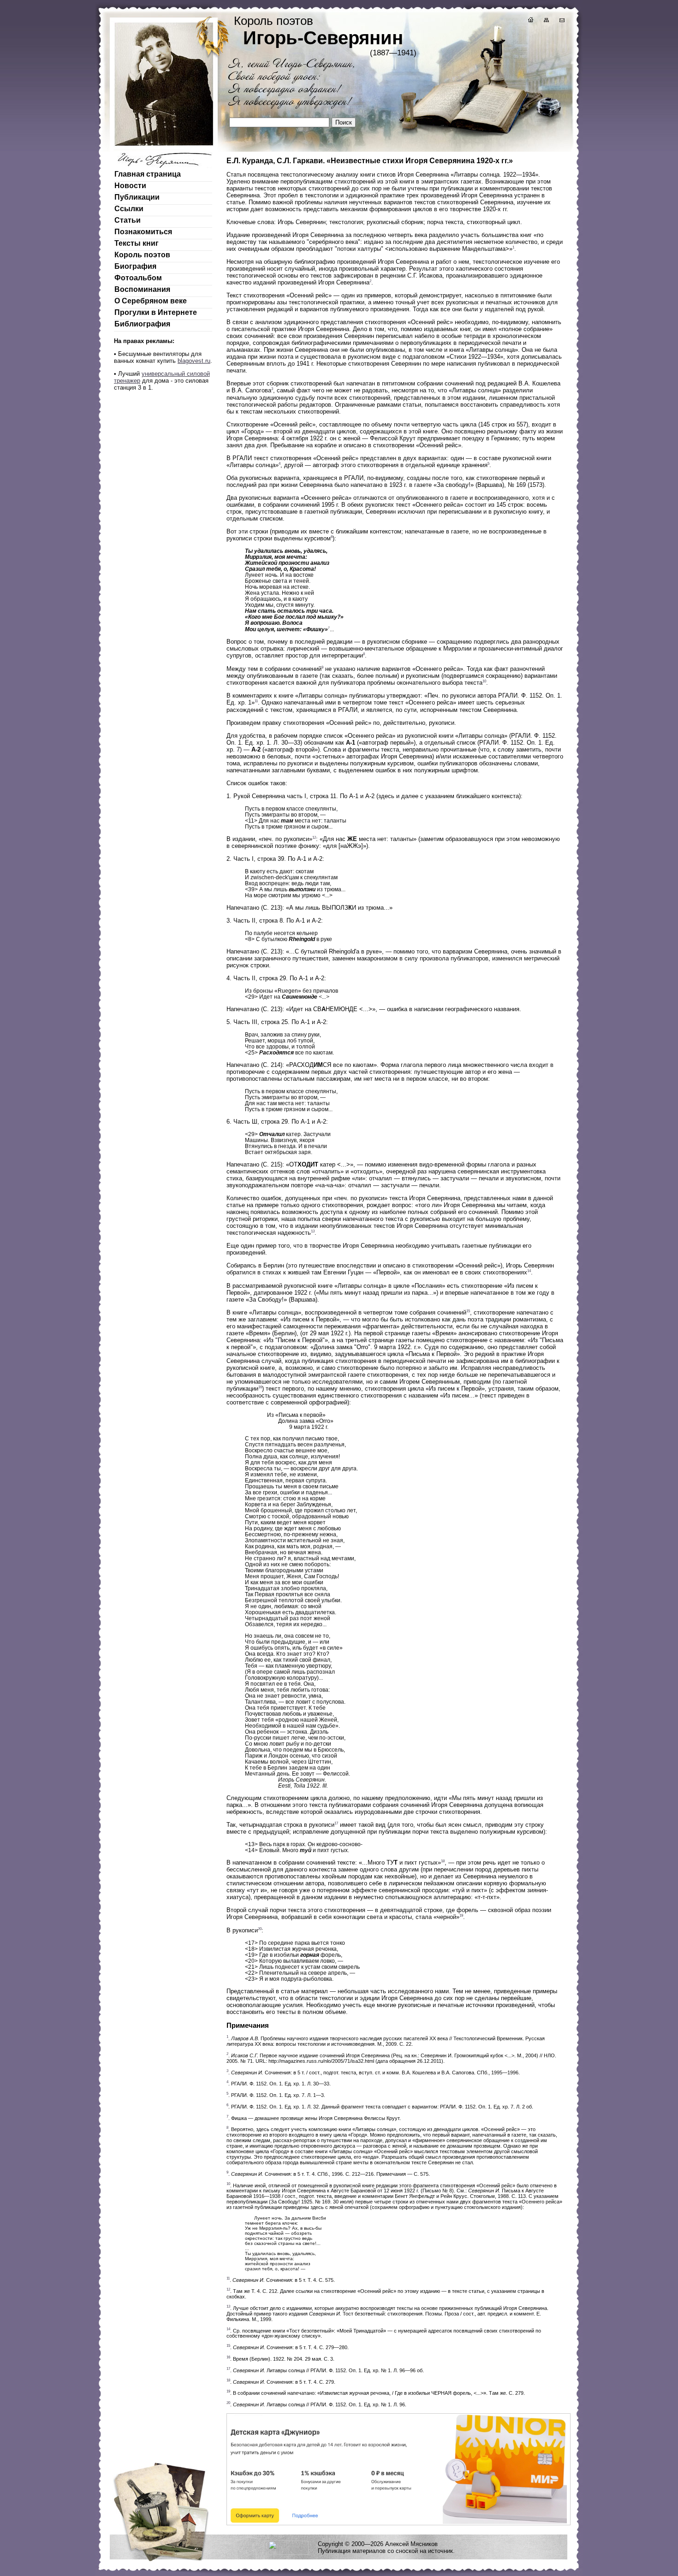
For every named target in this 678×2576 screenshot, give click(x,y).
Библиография (142, 324)
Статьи (128, 220)
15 (468, 1311)
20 (260, 1929)
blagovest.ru (194, 361)
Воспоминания (142, 289)
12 (314, 838)
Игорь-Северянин (323, 38)
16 (260, 1387)
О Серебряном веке (151, 301)
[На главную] (530, 21)
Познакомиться (143, 232)
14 (529, 1271)
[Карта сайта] (546, 21)
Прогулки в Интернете (156, 312)
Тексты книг (137, 243)
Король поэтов (142, 255)
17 (336, 1823)
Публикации (137, 197)
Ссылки (129, 209)
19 (461, 1916)
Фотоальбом (138, 278)
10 (484, 681)
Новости (130, 186)
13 (313, 1231)
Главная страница (148, 174)
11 (256, 701)
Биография (135, 266)
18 (443, 1861)
